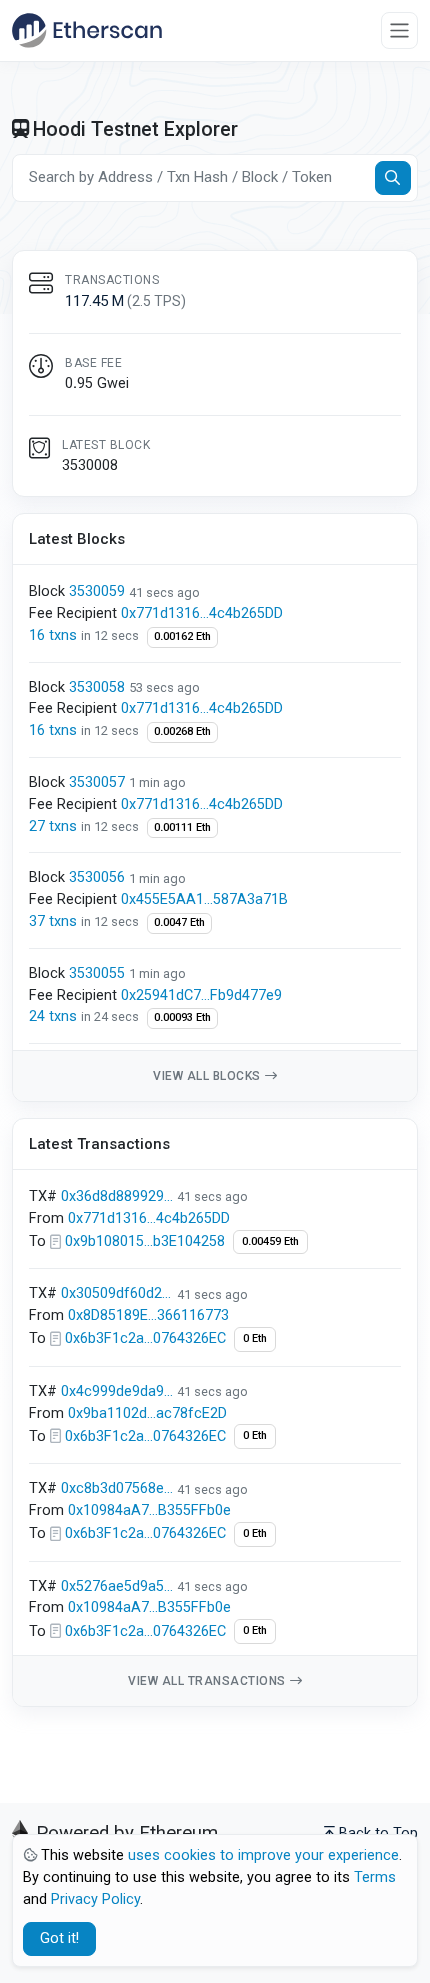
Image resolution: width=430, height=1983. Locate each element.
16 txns (55, 635)
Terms (375, 1877)
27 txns (55, 826)
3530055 (97, 973)
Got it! (59, 1938)
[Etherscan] (87, 30)
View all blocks (207, 1076)
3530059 (97, 591)
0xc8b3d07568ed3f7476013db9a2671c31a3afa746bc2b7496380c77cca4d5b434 (117, 1488)
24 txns (55, 1016)
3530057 (97, 782)
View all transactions (207, 1681)
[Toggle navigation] (399, 30)
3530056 (97, 877)
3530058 (97, 687)
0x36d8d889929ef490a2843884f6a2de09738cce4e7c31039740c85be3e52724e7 (117, 1196)
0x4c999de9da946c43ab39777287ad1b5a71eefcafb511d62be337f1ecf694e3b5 (117, 1391)
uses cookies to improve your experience (263, 1855)
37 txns (55, 921)
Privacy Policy (95, 1899)
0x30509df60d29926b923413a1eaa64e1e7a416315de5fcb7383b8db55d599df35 (117, 1293)
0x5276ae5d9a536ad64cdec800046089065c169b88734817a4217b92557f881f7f (117, 1586)
